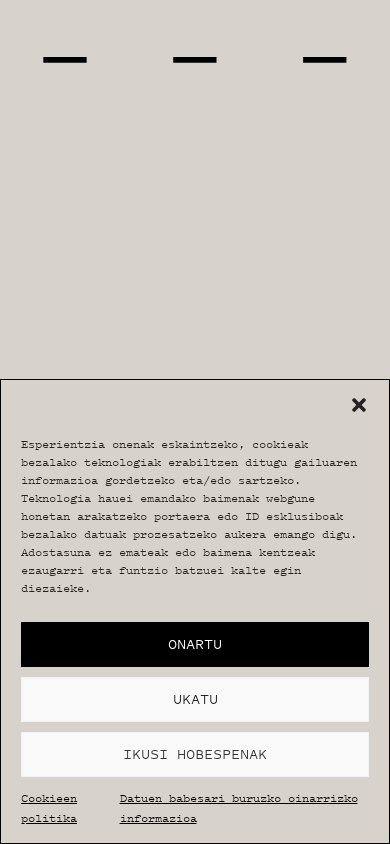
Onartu (195, 643)
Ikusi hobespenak (195, 753)
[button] (359, 405)
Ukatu (195, 698)
